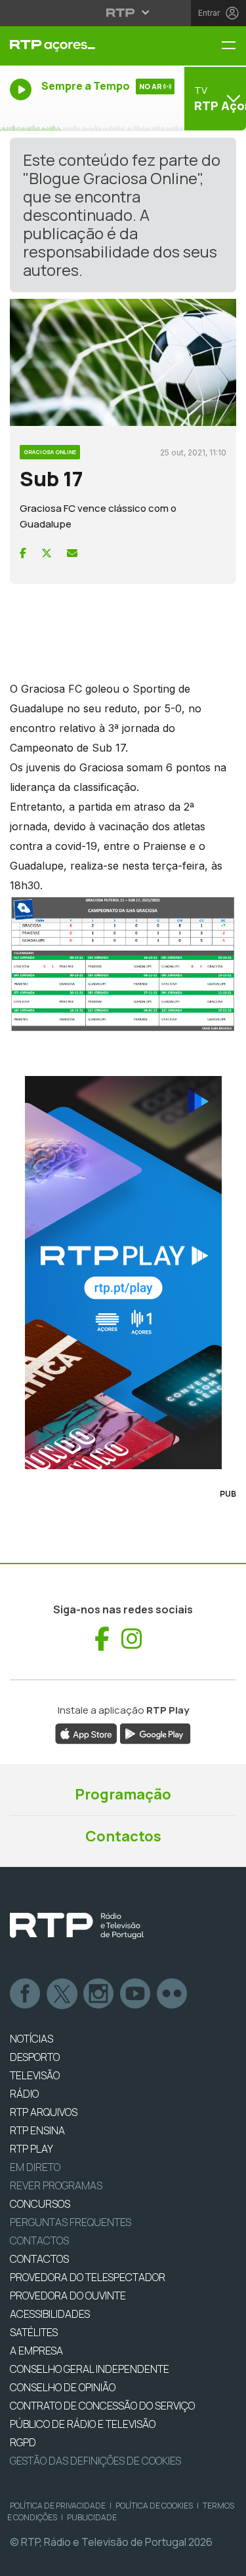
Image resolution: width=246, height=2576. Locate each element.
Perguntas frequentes (71, 2222)
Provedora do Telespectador (88, 2277)
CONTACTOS (39, 2259)
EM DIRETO (35, 2167)
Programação (123, 1794)
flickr (173, 1994)
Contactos (123, 1836)
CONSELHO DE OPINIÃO (63, 2387)
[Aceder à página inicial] (82, 46)
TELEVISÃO (35, 2075)
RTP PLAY (31, 2149)
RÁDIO (24, 2094)
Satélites (34, 2332)
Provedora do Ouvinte (68, 2296)
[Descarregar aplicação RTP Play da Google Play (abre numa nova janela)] (155, 1733)
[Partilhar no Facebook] (23, 553)
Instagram (99, 1994)
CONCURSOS (40, 2204)
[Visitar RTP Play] (123, 1273)
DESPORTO (35, 2057)
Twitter (62, 1994)
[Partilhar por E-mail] (72, 553)
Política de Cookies (154, 2506)
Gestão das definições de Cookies (95, 2461)
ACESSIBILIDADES (50, 2314)
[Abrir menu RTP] (123, 12)
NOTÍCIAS (31, 2039)
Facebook (26, 1994)
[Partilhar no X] (47, 553)
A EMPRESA (36, 2351)
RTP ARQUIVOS (44, 2112)
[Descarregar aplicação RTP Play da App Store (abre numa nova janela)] (86, 1733)
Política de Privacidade (58, 2506)
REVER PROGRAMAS (56, 2185)
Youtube (136, 1994)
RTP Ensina (37, 2130)
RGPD (23, 2442)
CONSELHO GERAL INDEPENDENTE (90, 2369)
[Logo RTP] (77, 1926)
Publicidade (92, 2517)
